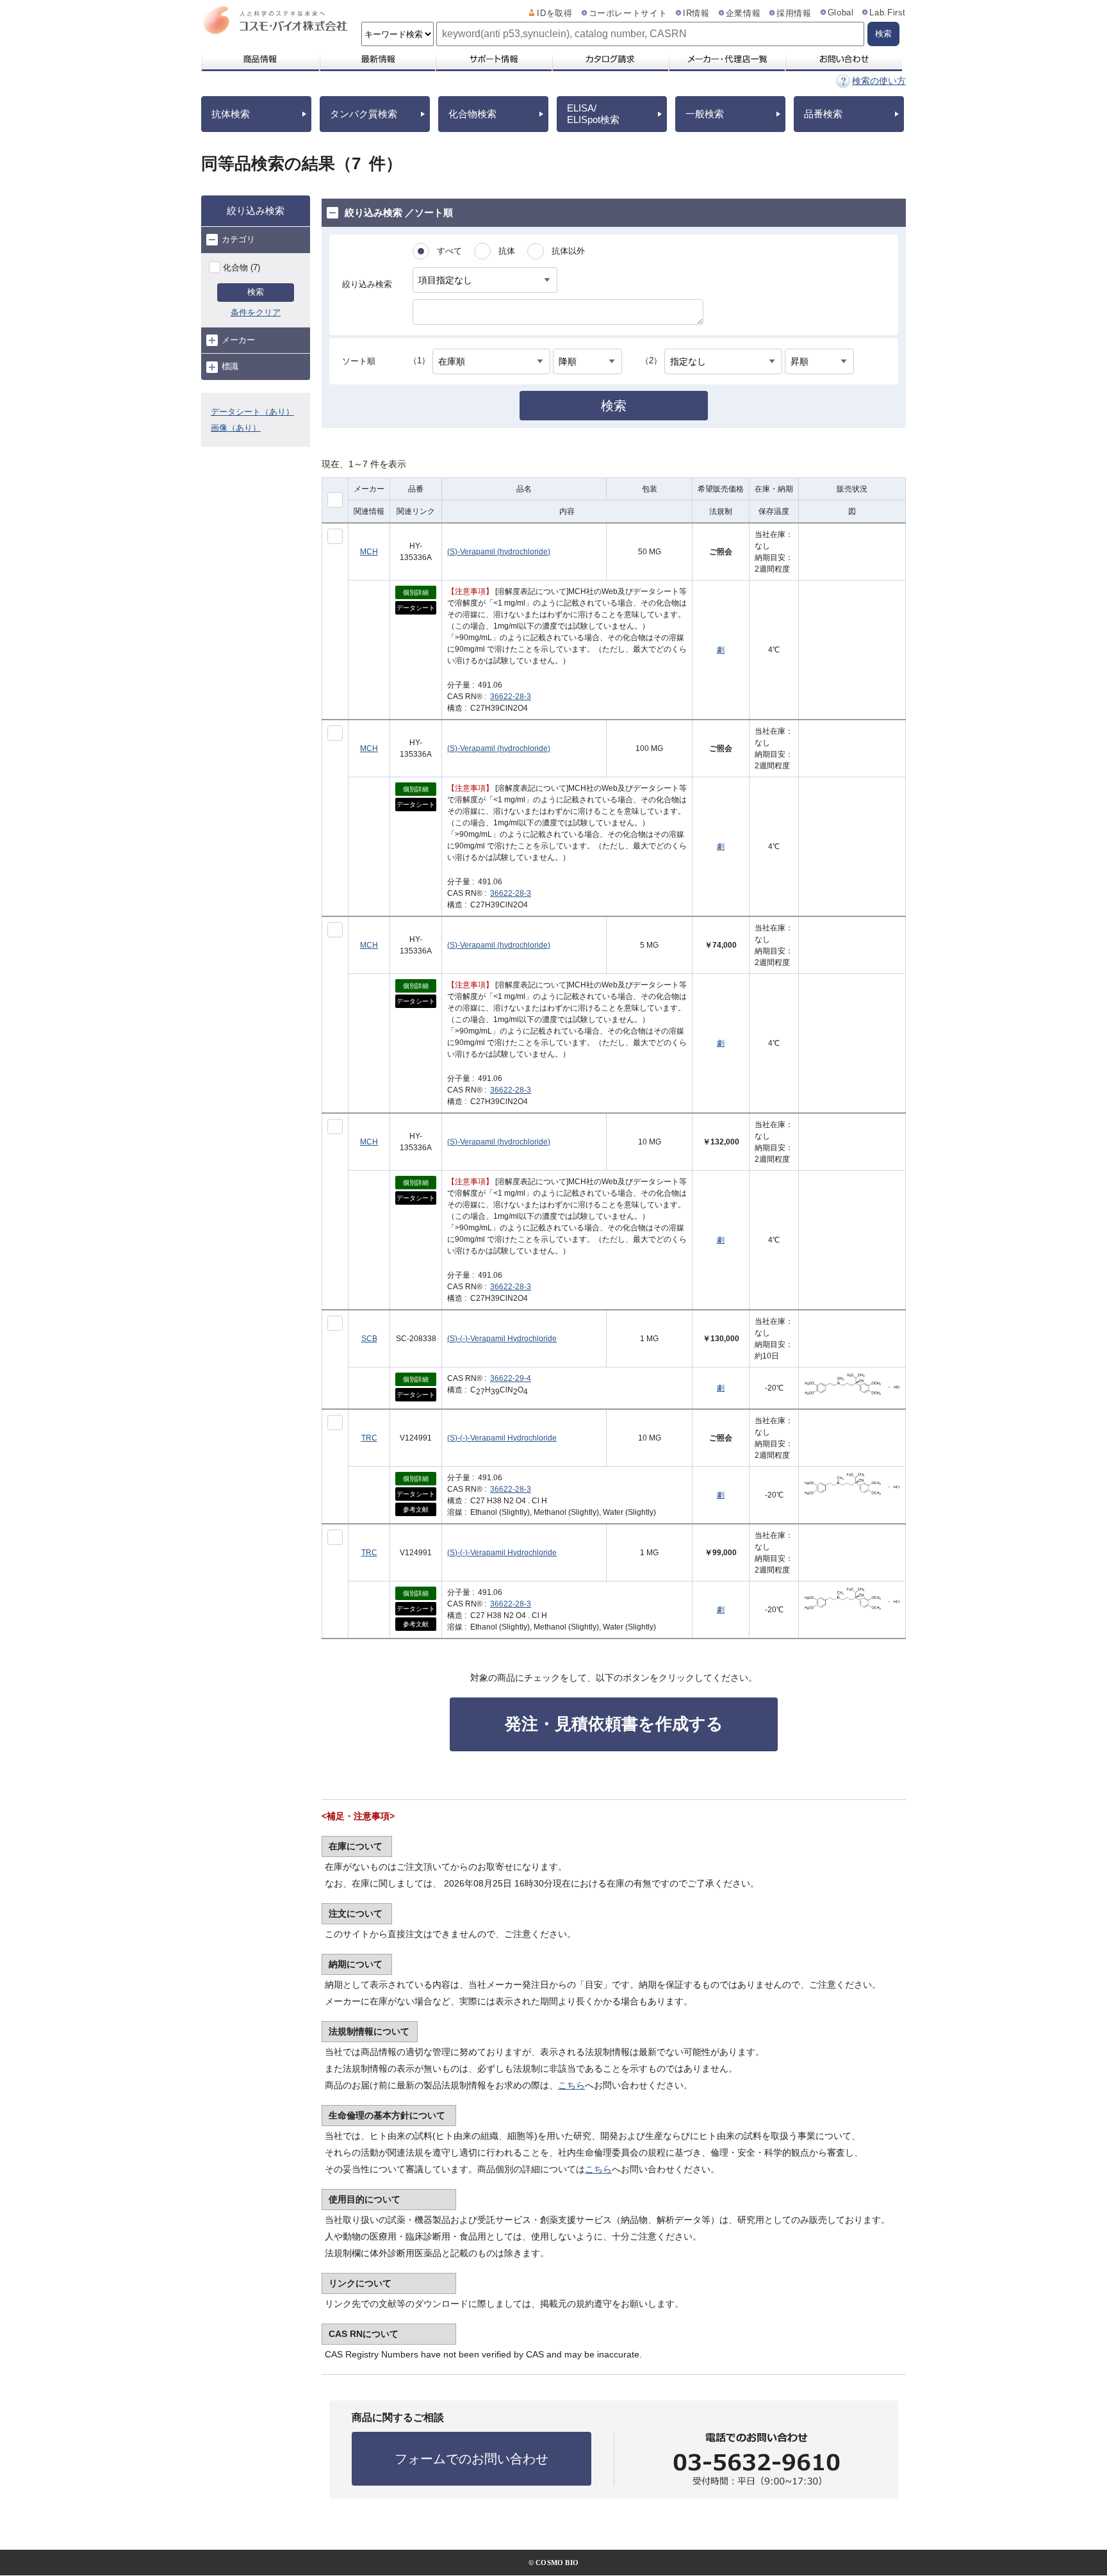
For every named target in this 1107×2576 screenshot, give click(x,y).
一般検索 (705, 114)
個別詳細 (416, 592)
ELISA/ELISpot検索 (593, 114)
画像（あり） (236, 428)
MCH (369, 552)
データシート (416, 608)
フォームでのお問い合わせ (471, 2459)
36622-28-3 (511, 697)
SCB (369, 1339)
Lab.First (888, 13)
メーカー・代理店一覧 (726, 59)
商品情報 (260, 59)
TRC (369, 1438)
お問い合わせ (843, 59)
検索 (256, 292)
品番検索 (823, 114)
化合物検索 (472, 114)
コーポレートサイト (628, 13)
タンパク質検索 (364, 114)
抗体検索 (231, 114)
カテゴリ (238, 239)
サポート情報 (493, 59)
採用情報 (794, 13)
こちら (571, 2085)
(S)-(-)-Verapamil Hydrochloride (502, 1339)
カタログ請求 (610, 59)
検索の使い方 (879, 81)
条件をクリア (256, 312)
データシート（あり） (252, 412)
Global (841, 13)
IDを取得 (554, 13)
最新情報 (377, 59)
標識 (230, 366)
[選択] (335, 536)
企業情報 (743, 13)
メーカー (238, 340)
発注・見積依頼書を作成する (614, 1724)
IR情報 (696, 13)
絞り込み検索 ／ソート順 (399, 212)
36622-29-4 (511, 1378)
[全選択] (335, 500)
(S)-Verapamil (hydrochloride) (499, 552)
